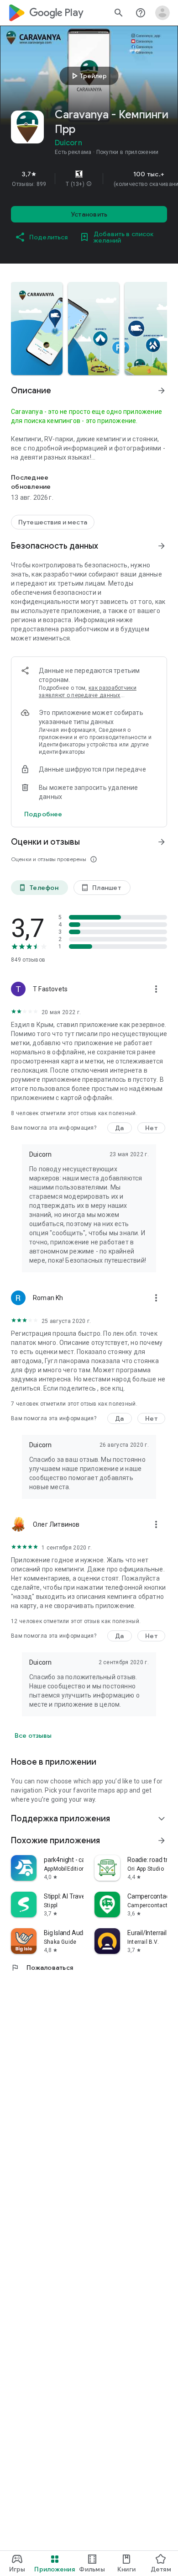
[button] (89, 184)
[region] (89, 179)
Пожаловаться (42, 1968)
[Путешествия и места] (53, 522)
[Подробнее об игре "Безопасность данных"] (162, 546)
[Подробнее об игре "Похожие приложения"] (162, 1841)
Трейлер (88, 76)
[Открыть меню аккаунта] (162, 13)
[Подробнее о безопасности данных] (43, 814)
